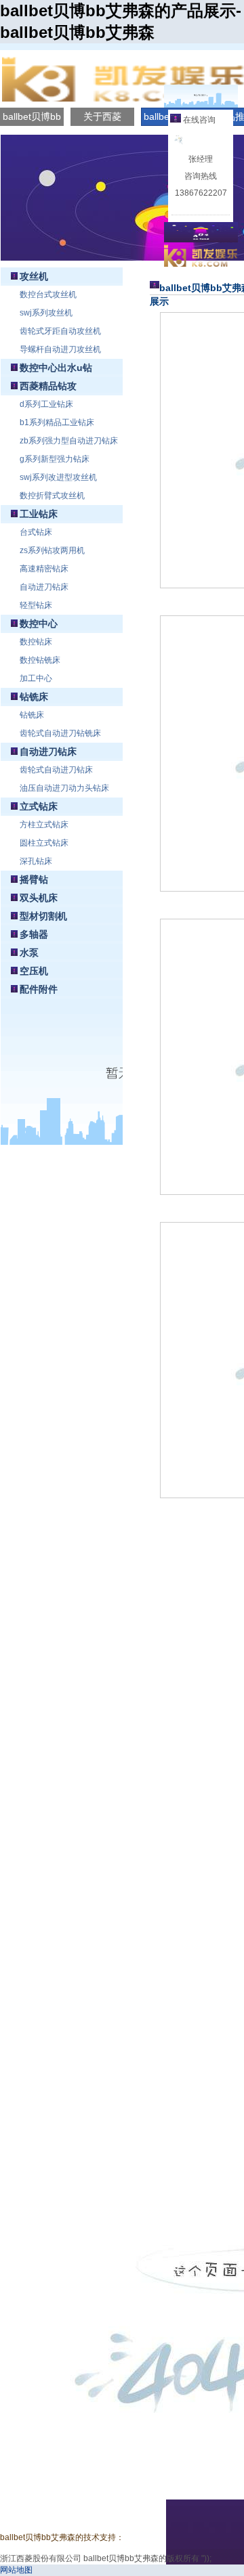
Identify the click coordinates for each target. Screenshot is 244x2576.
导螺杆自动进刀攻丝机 (60, 349)
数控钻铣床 (40, 660)
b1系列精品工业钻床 (57, 422)
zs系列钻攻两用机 (52, 550)
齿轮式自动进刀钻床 (56, 770)
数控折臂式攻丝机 (52, 496)
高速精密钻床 (44, 569)
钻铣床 (32, 715)
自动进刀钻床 (44, 587)
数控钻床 (36, 642)
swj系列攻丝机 (46, 313)
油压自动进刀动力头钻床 (64, 788)
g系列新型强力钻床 (55, 459)
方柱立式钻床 (44, 825)
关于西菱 (102, 116)
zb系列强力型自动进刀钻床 (69, 441)
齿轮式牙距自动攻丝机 (60, 331)
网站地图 (16, 2570)
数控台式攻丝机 (48, 294)
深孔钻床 (36, 861)
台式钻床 (36, 532)
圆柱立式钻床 (44, 843)
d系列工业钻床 (46, 404)
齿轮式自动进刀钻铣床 (60, 733)
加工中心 (36, 678)
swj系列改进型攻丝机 (58, 477)
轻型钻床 (36, 605)
